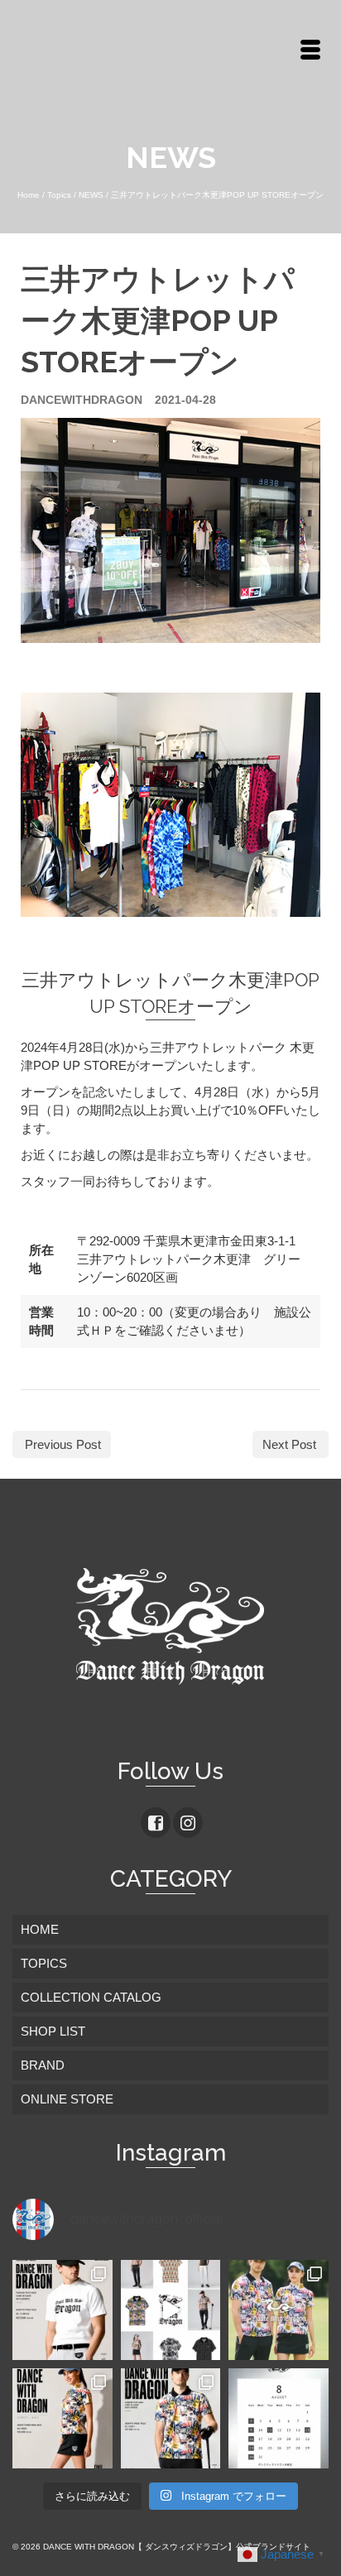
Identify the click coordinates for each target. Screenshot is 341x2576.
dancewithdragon (82, 400)
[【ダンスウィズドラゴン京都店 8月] (279, 2418)
